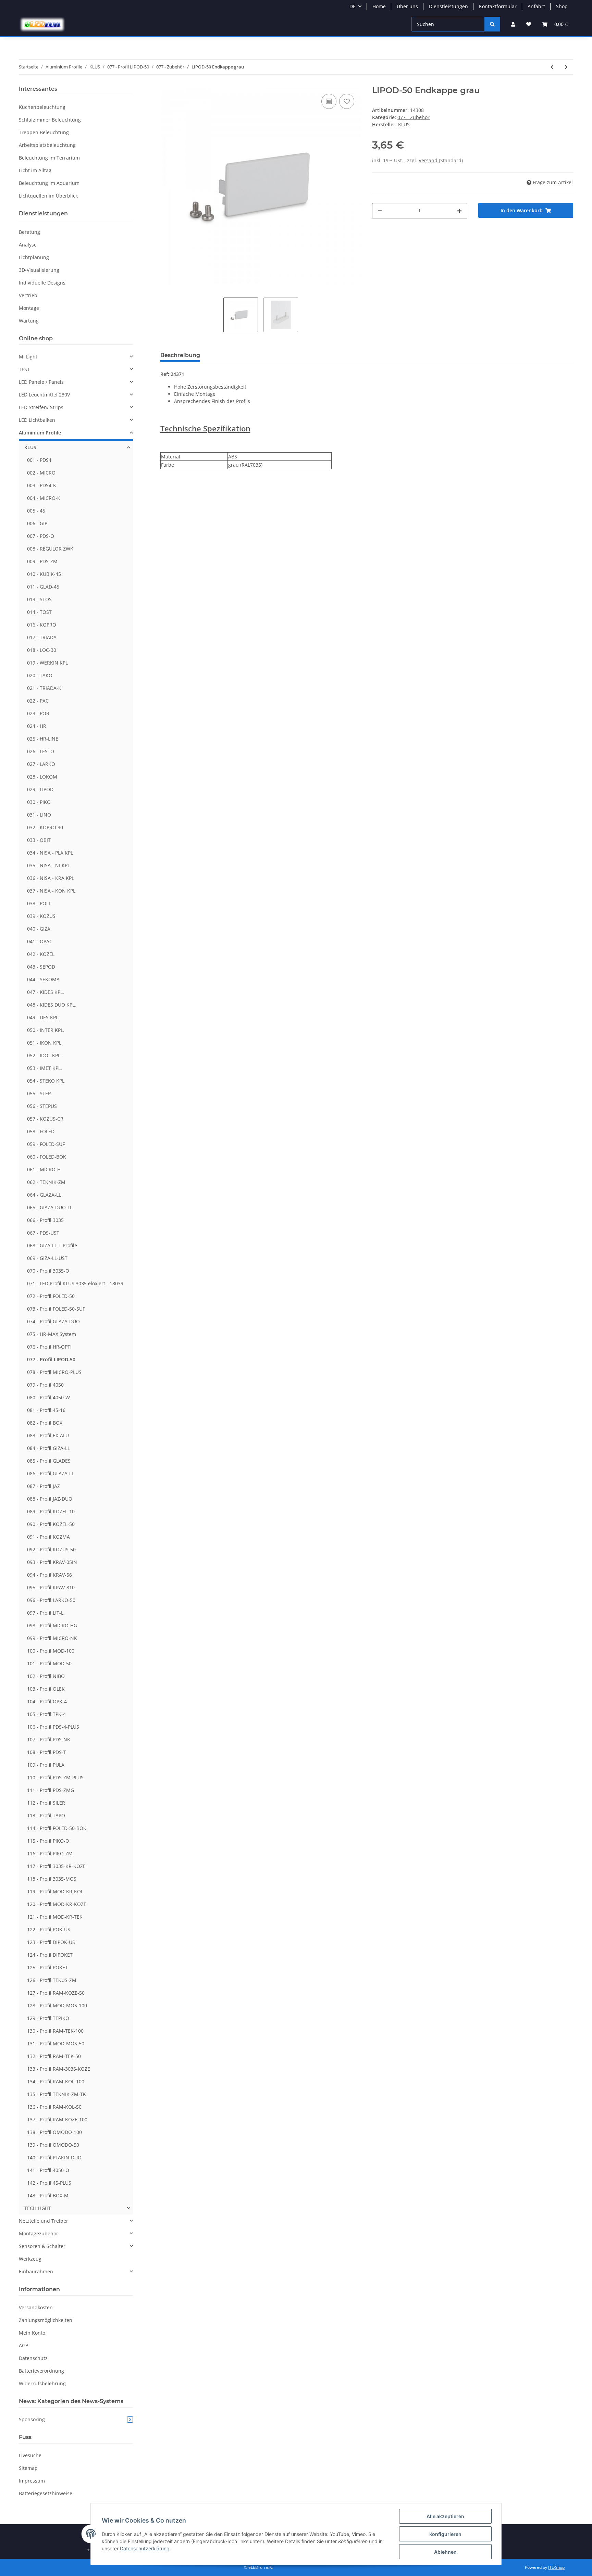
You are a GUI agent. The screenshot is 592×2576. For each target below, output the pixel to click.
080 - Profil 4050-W (48, 1397)
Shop (562, 6)
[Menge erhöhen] (459, 211)
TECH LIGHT (38, 2208)
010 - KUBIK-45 (44, 574)
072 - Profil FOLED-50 (51, 1296)
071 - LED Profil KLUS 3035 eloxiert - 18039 (75, 1283)
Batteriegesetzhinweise (46, 2493)
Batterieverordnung (41, 2371)
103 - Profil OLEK (46, 1689)
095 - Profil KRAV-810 (51, 1587)
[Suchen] (492, 24)
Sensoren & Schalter (42, 2246)
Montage (29, 308)
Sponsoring (75, 2419)
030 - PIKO (39, 802)
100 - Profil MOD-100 (51, 1651)
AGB (24, 2345)
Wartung (29, 321)
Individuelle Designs (42, 283)
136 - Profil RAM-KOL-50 (54, 2107)
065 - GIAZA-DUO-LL (50, 1207)
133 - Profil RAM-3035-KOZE (59, 2069)
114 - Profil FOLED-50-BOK (57, 1828)
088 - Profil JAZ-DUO (50, 1499)
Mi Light (28, 357)
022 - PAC (38, 701)
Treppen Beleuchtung (44, 132)
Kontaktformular (498, 6)
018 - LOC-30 (42, 650)
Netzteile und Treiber (44, 2221)
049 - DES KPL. (43, 1017)
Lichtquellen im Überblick (48, 196)
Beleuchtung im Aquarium (49, 183)
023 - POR (38, 713)
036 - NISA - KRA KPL (51, 878)
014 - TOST (39, 612)
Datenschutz (33, 2358)
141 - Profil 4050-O (48, 2170)
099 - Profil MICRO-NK (52, 1638)
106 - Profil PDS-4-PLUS (53, 1727)
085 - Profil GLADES (49, 1461)
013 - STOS (39, 599)
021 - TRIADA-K (44, 688)
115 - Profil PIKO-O (48, 1841)
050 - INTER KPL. (46, 1030)
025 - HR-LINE (43, 739)
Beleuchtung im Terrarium (49, 158)
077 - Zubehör (414, 117)
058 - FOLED (41, 1131)
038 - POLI (39, 903)
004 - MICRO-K (44, 498)
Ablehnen (445, 2552)
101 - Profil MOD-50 (49, 1663)
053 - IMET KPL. (45, 1068)
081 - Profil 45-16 (46, 1410)
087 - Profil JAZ (44, 1486)
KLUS (30, 447)
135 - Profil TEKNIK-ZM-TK (57, 2094)
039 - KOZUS (41, 916)
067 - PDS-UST (43, 1233)
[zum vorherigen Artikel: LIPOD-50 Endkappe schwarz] (552, 67)
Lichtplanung (34, 257)
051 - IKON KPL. (45, 1043)
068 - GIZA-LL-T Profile (52, 1245)
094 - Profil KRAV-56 (50, 1575)
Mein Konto (32, 2333)
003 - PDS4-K (42, 485)
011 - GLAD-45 (43, 587)
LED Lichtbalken (37, 420)
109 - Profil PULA (46, 1765)
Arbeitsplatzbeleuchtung (47, 145)
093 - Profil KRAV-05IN (52, 1562)
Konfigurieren (445, 2534)
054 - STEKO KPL (46, 1081)
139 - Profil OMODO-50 (53, 2145)
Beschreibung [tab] (180, 355)
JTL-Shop (556, 2567)
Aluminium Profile (40, 433)
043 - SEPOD (41, 967)
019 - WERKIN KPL (47, 663)
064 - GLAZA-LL (44, 1195)
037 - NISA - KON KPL (51, 891)
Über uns (407, 6)
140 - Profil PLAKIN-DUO (54, 2157)
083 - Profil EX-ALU (48, 1435)
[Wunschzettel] (529, 24)
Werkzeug (30, 2259)
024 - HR (37, 726)
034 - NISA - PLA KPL (50, 853)
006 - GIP (37, 523)
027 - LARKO (41, 764)
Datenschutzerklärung (145, 2548)
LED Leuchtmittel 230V (44, 395)
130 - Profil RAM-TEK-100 (55, 2031)
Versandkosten (36, 2307)
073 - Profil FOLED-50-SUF (56, 1309)
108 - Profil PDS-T (47, 1752)
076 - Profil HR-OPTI (49, 1347)
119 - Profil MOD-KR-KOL (55, 1891)
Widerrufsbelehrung (42, 2383)
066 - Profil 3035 (45, 1220)
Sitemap (28, 2468)
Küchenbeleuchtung (42, 107)
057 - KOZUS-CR (45, 1119)
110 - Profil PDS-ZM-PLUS (55, 1777)
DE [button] (353, 6)
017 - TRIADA (42, 637)
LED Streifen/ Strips (41, 407)
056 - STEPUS (42, 1106)
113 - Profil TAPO (46, 1815)
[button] (513, 24)
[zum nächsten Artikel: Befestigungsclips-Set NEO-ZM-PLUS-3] (566, 67)
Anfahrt (536, 6)
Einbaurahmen (36, 2271)
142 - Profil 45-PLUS (49, 2183)
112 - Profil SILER (46, 1803)
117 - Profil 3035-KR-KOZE (56, 1866)
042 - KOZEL (41, 954)
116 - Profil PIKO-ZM (50, 1853)
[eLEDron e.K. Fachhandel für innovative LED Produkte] (42, 24)
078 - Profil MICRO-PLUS (54, 1372)
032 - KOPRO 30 (45, 827)
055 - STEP (39, 1093)
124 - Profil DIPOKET (50, 1955)
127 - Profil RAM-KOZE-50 (56, 1993)
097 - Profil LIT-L (45, 1613)
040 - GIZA (39, 929)
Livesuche (30, 2455)
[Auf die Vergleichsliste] (329, 101)
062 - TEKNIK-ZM (46, 1182)
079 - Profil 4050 (45, 1385)
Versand (429, 160)
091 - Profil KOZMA (48, 1537)
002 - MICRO (41, 473)
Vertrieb (28, 295)
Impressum (32, 2481)
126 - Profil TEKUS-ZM (52, 1980)
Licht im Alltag (35, 170)
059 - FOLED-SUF (46, 1144)
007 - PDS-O (41, 536)
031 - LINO (39, 815)
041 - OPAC (40, 941)
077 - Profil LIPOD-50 (51, 1359)
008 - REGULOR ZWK (50, 549)
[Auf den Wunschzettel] (347, 101)
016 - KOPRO (42, 625)
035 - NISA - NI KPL (48, 865)
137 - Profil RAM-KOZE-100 (57, 2119)
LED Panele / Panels (41, 382)
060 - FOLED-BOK (47, 1157)
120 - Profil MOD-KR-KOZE (57, 1904)
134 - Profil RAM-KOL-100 (56, 2081)
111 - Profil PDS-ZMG (51, 1790)
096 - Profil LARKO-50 (51, 1600)
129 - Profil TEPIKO (48, 2018)
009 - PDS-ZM (42, 561)
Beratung (29, 232)
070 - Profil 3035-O (48, 1271)
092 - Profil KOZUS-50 (51, 1549)
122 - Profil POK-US (49, 1929)
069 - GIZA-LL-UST (47, 1258)
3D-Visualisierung (39, 270)
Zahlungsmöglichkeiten (46, 2320)
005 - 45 (36, 511)
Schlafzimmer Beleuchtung (50, 120)
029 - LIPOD (40, 789)
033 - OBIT (39, 840)
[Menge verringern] (380, 211)
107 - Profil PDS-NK (49, 1739)
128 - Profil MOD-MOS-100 (57, 2005)
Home (379, 6)
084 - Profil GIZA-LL (48, 1448)
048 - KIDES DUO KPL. (52, 1005)
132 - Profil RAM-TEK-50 (54, 2056)
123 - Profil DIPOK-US (51, 1942)
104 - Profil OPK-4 (47, 1701)
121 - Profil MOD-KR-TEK (55, 1917)
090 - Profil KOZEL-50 (51, 1524)
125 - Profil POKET (47, 1967)
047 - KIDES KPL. (46, 992)
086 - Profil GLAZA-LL (51, 1473)
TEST (24, 369)
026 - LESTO (41, 751)
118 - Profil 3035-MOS (52, 1879)
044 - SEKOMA (43, 979)
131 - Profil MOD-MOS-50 (56, 2043)
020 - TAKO (40, 675)
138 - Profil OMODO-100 (54, 2132)
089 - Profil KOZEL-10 (51, 1511)
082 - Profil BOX (45, 1423)
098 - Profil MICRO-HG (52, 1625)
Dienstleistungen (448, 6)
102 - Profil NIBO (46, 1676)
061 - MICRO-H (44, 1169)
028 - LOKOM (42, 777)
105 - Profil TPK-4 (46, 1714)
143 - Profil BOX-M (48, 2195)
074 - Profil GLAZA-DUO (53, 1321)
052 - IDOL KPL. (44, 1055)
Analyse (28, 245)
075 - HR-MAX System (52, 1334)
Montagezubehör (39, 2233)
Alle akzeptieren (445, 2516)
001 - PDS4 (39, 460)
